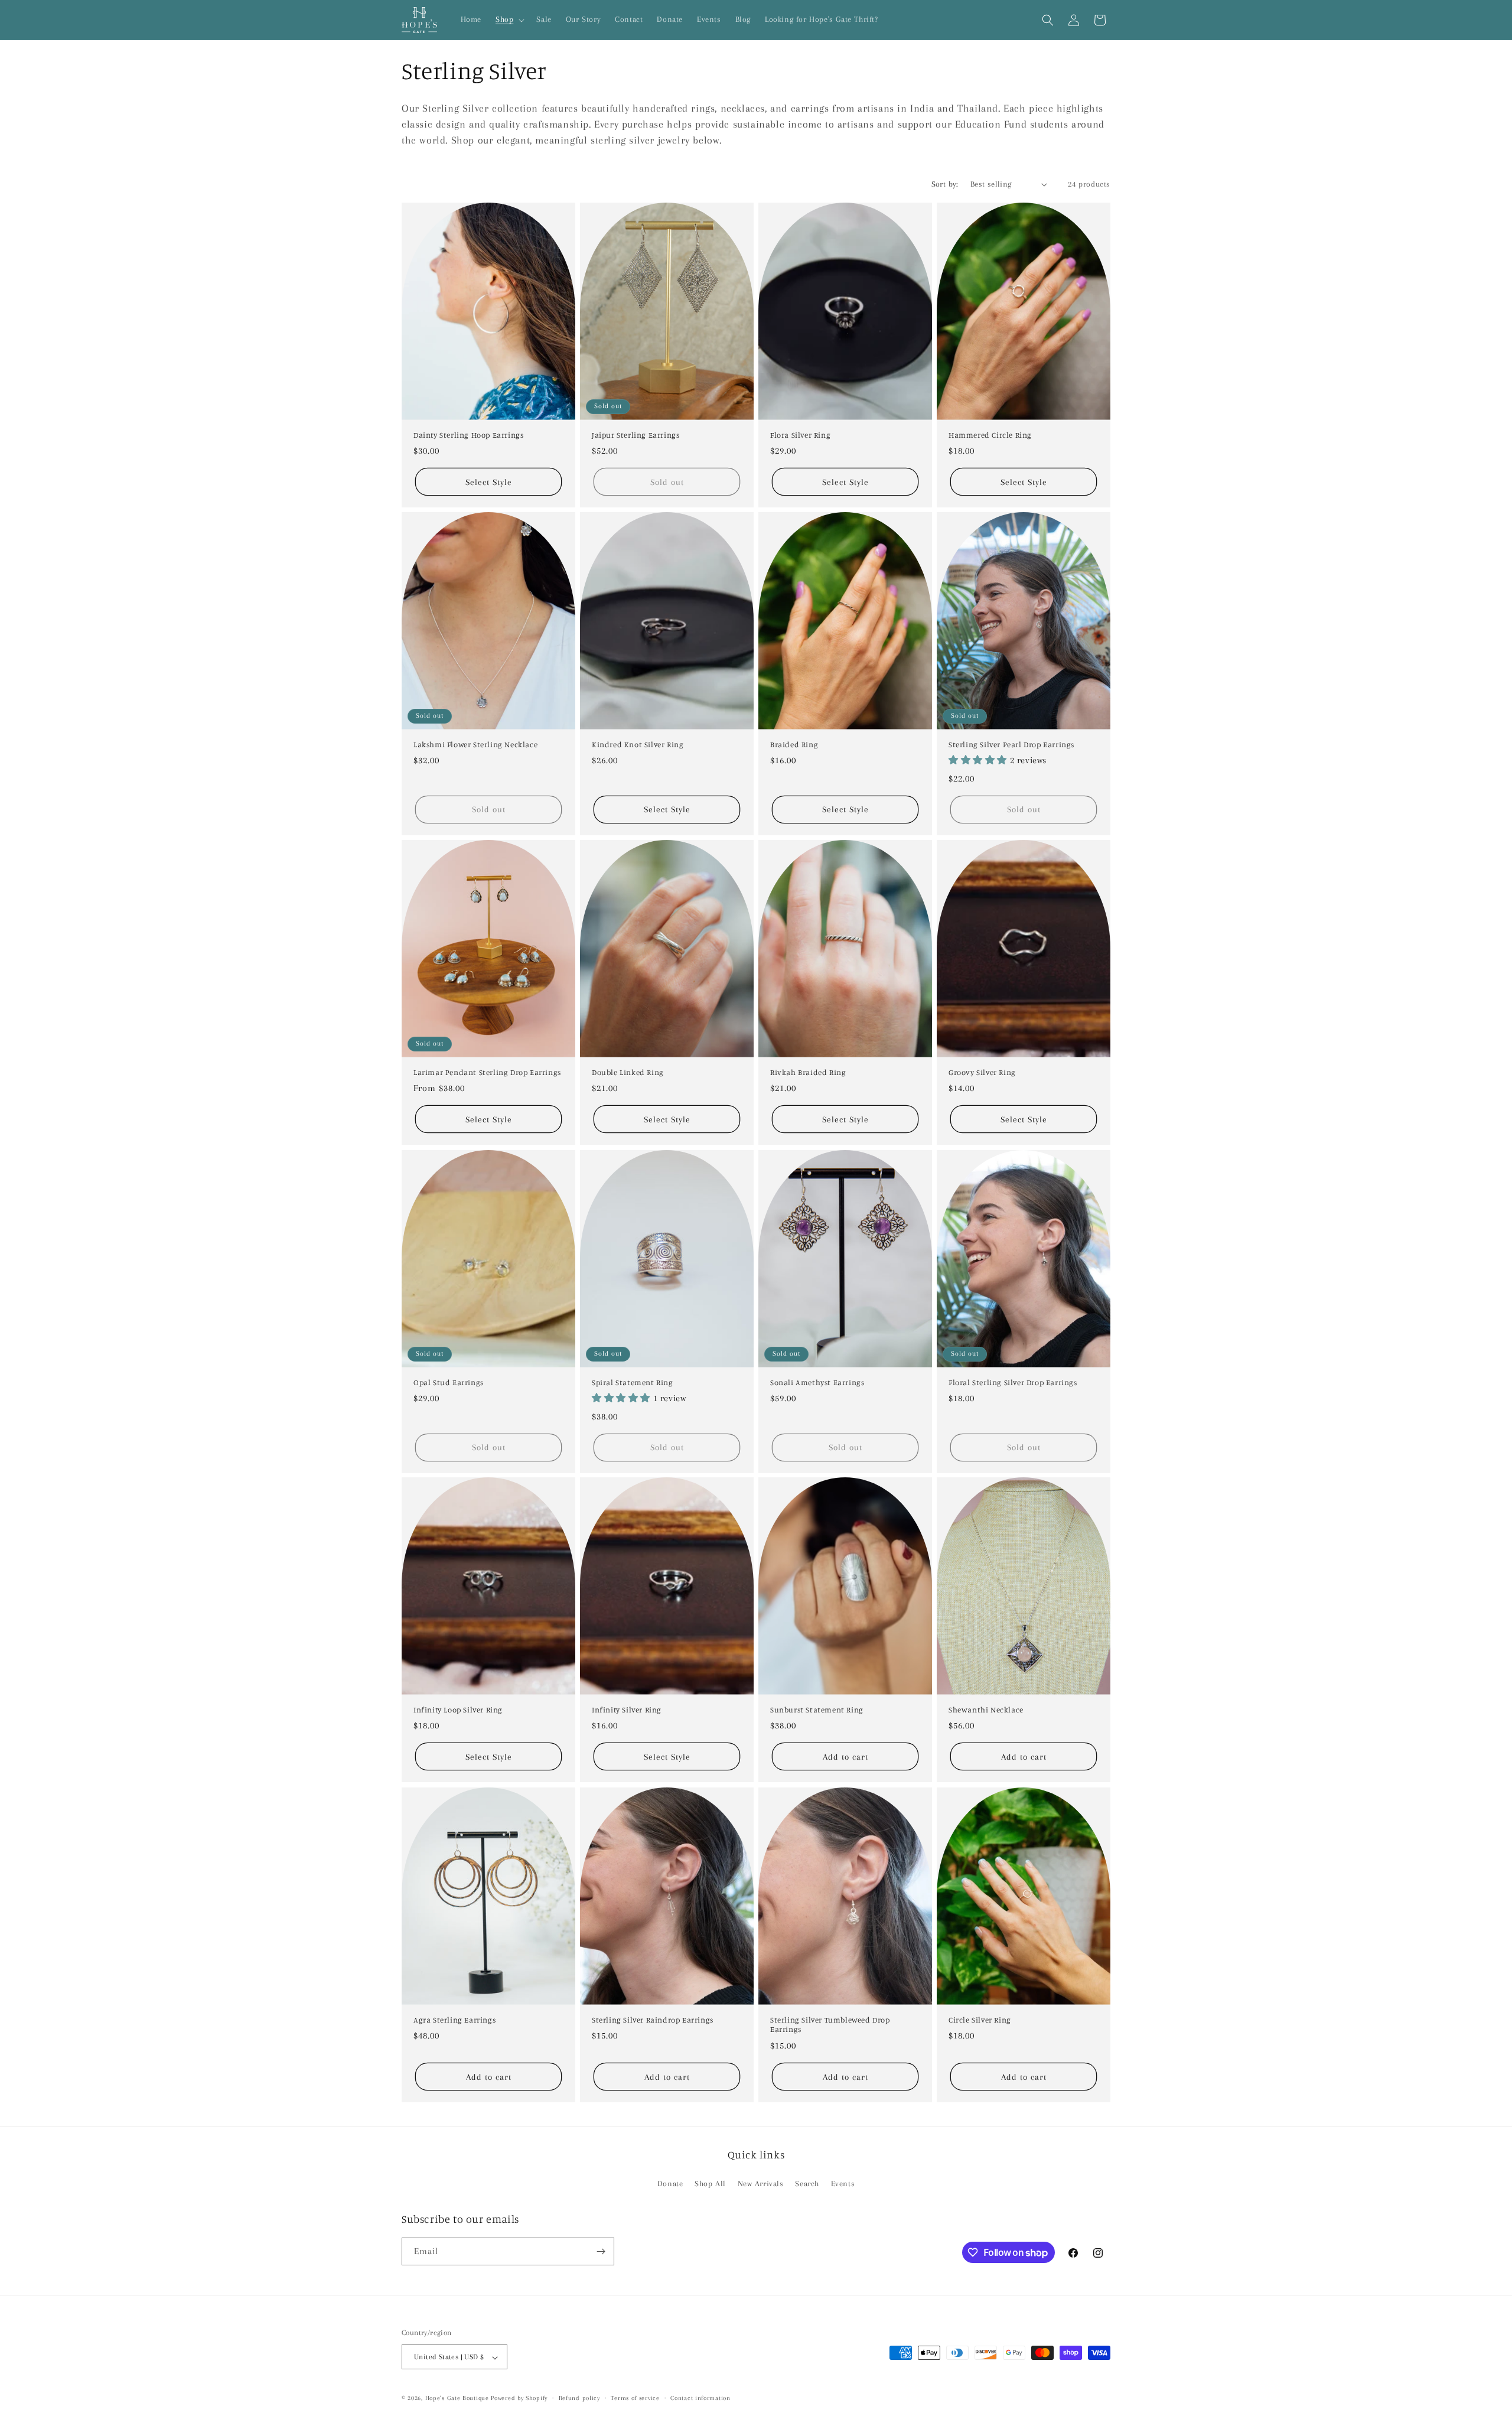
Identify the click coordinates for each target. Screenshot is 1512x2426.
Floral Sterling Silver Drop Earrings (1013, 1382)
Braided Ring (794, 744)
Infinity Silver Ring (627, 1709)
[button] (509, 19)
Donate (670, 2184)
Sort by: (945, 184)
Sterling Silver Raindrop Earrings (653, 2019)
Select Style (489, 482)
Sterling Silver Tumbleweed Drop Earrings (830, 2024)
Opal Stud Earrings (449, 1382)
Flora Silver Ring (800, 435)
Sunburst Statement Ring (817, 1709)
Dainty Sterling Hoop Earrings (468, 435)
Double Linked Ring (628, 1072)
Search (807, 2184)
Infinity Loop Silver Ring (458, 1709)
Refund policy (579, 2398)
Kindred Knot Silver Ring (638, 744)
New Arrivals (761, 2184)
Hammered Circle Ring (990, 435)
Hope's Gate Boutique (457, 2399)
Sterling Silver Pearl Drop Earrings (1011, 744)
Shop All (710, 2184)
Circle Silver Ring (980, 2019)
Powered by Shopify (519, 2399)
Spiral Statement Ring (633, 1382)
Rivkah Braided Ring (808, 1072)
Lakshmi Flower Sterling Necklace (475, 744)
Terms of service (635, 2398)
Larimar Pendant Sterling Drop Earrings (487, 1072)
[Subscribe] (601, 2251)
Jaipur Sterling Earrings (636, 435)
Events (843, 2184)
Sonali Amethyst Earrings (817, 1382)
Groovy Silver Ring (982, 1072)
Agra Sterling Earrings (454, 2019)
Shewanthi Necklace (986, 1709)
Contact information (700, 2398)
